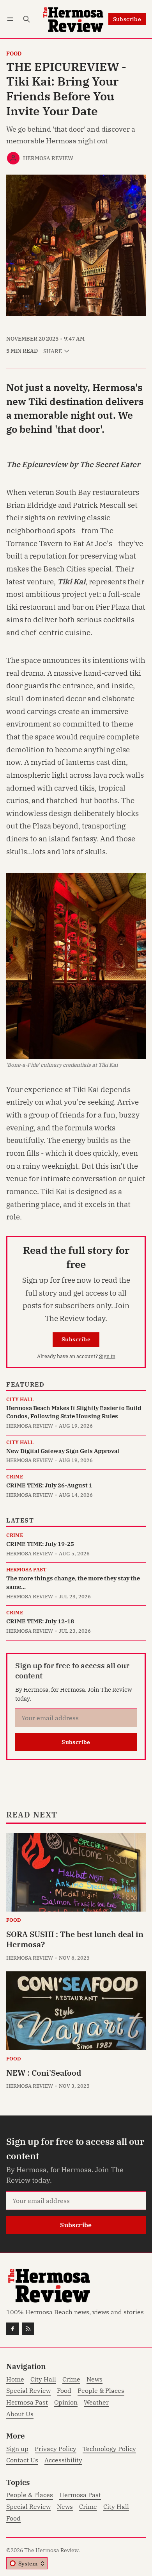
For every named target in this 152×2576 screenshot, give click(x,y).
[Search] (27, 19)
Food (14, 54)
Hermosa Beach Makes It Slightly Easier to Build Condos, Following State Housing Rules (74, 1412)
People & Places (30, 2495)
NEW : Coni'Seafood (44, 2073)
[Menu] (11, 19)
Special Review (28, 2507)
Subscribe (127, 19)
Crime (15, 1477)
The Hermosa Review (51, 2550)
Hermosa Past (26, 1570)
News (65, 2507)
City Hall (20, 1400)
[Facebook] (12, 2329)
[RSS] (28, 2329)
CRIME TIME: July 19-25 (40, 1544)
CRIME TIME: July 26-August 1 (49, 1485)
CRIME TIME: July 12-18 (40, 1621)
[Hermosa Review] (13, 158)
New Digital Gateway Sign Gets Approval (63, 1451)
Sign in (107, 1356)
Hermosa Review (48, 158)
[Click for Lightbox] (76, 966)
